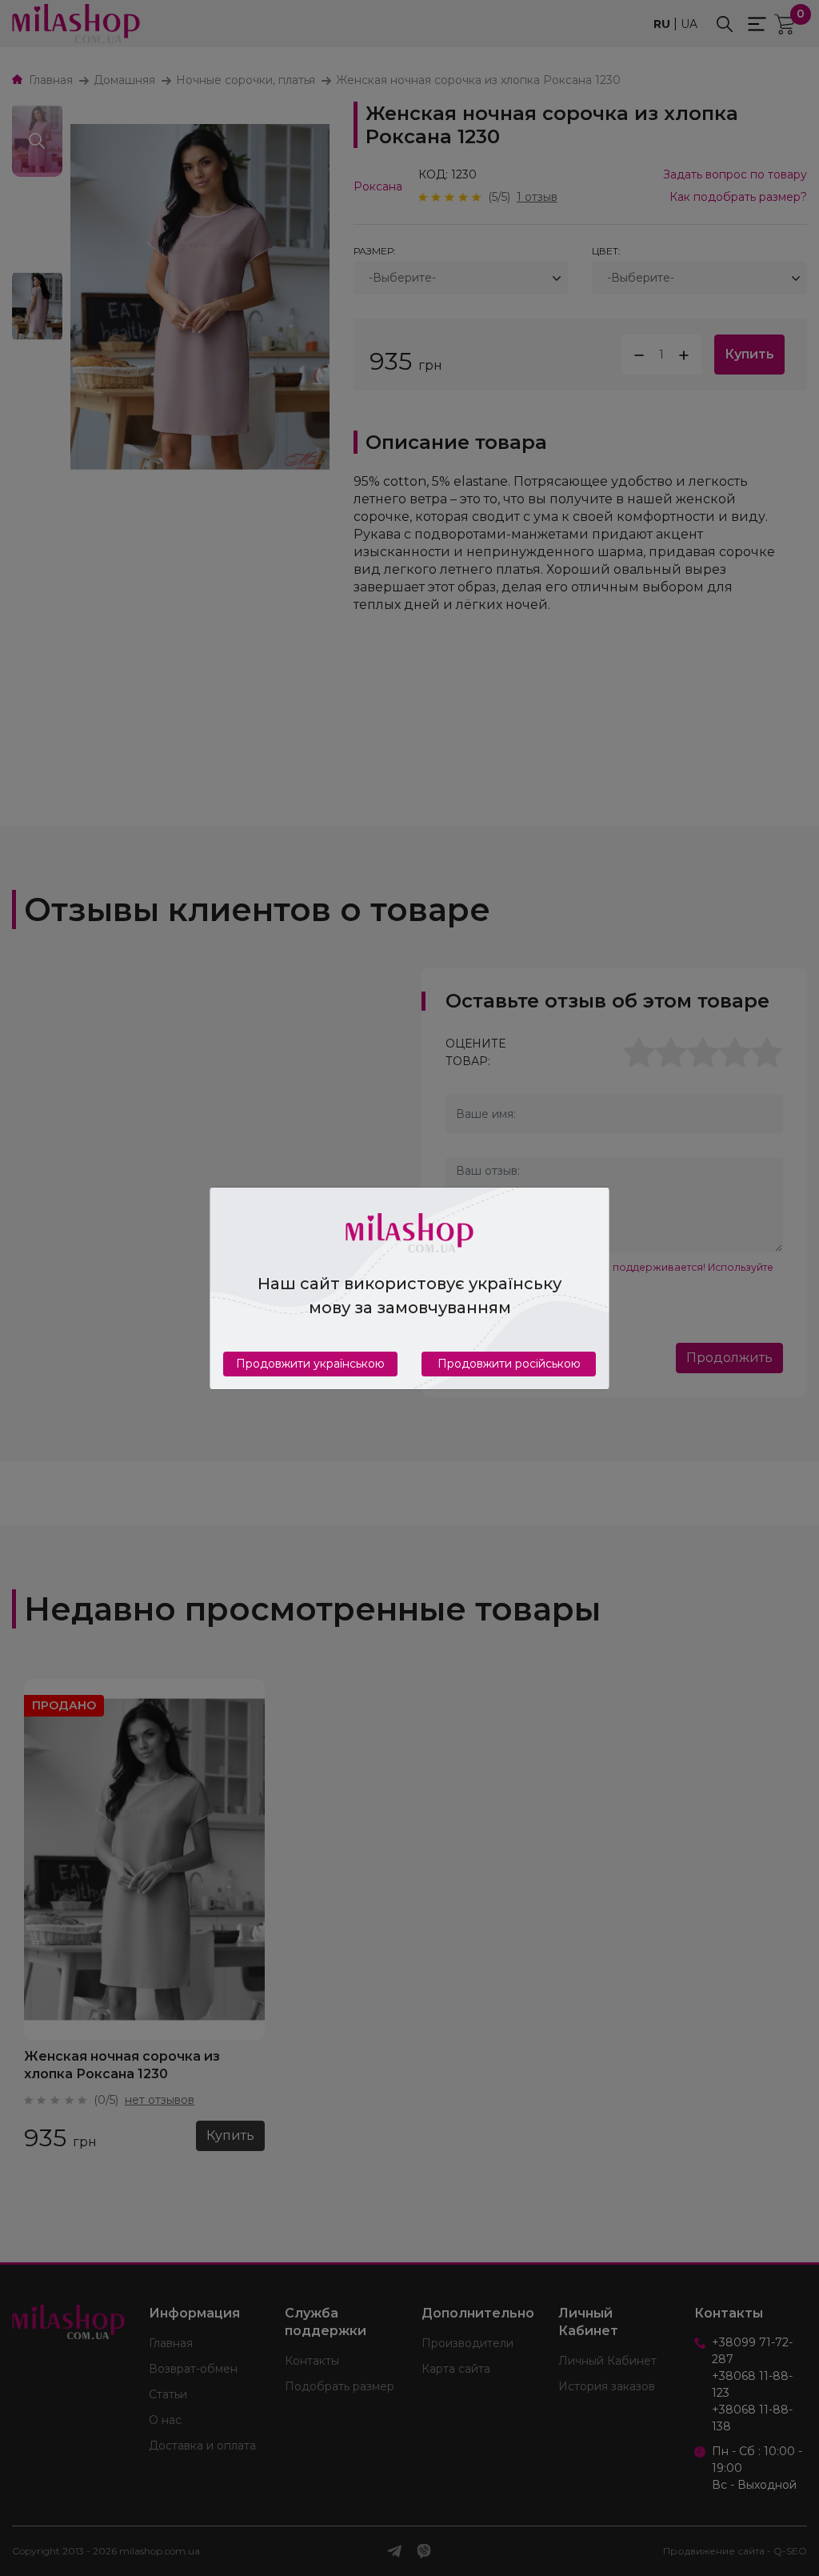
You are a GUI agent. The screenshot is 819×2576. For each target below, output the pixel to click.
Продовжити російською (509, 1364)
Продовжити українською (310, 1364)
